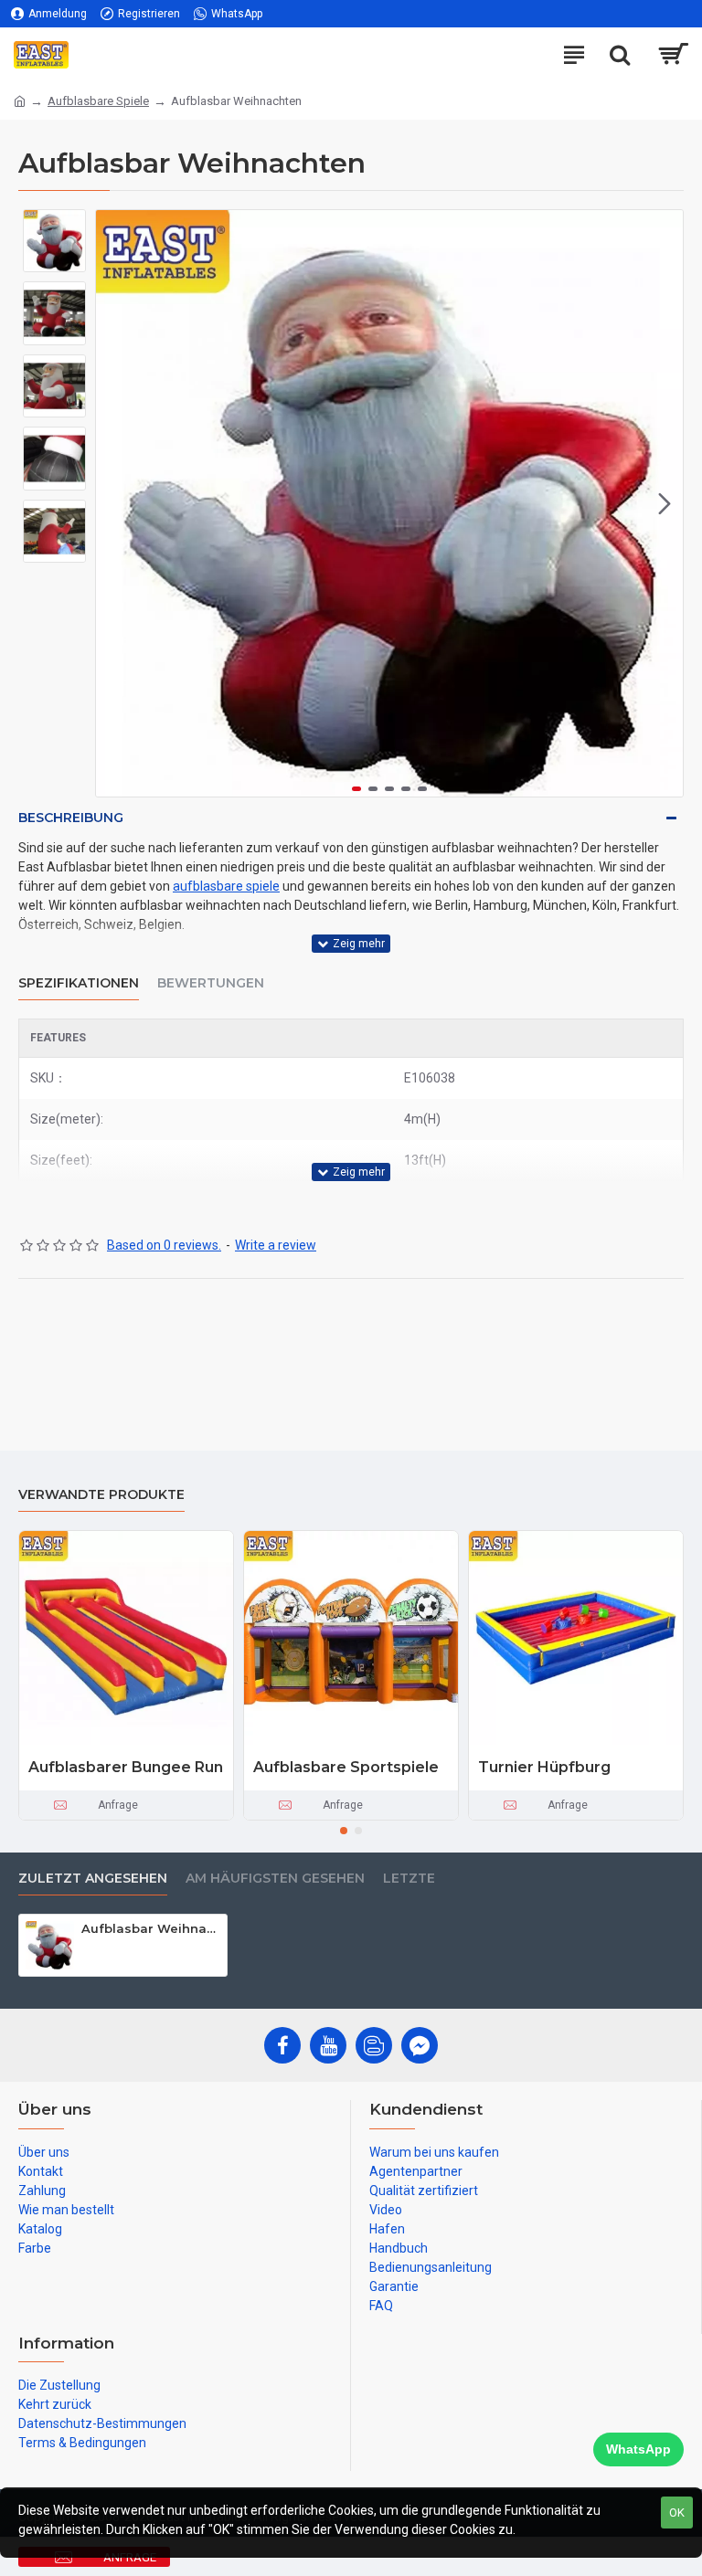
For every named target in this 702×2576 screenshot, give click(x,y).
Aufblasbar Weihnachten (151, 1928)
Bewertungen (211, 983)
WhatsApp (638, 2449)
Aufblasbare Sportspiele (346, 1767)
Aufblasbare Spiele (98, 101)
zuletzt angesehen (93, 1879)
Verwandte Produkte (101, 1495)
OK (677, 2513)
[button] (114, 503)
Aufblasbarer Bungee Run (126, 1767)
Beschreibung (71, 818)
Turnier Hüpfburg (544, 1767)
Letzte (409, 1879)
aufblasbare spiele (226, 886)
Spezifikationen (79, 983)
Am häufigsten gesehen (275, 1879)
